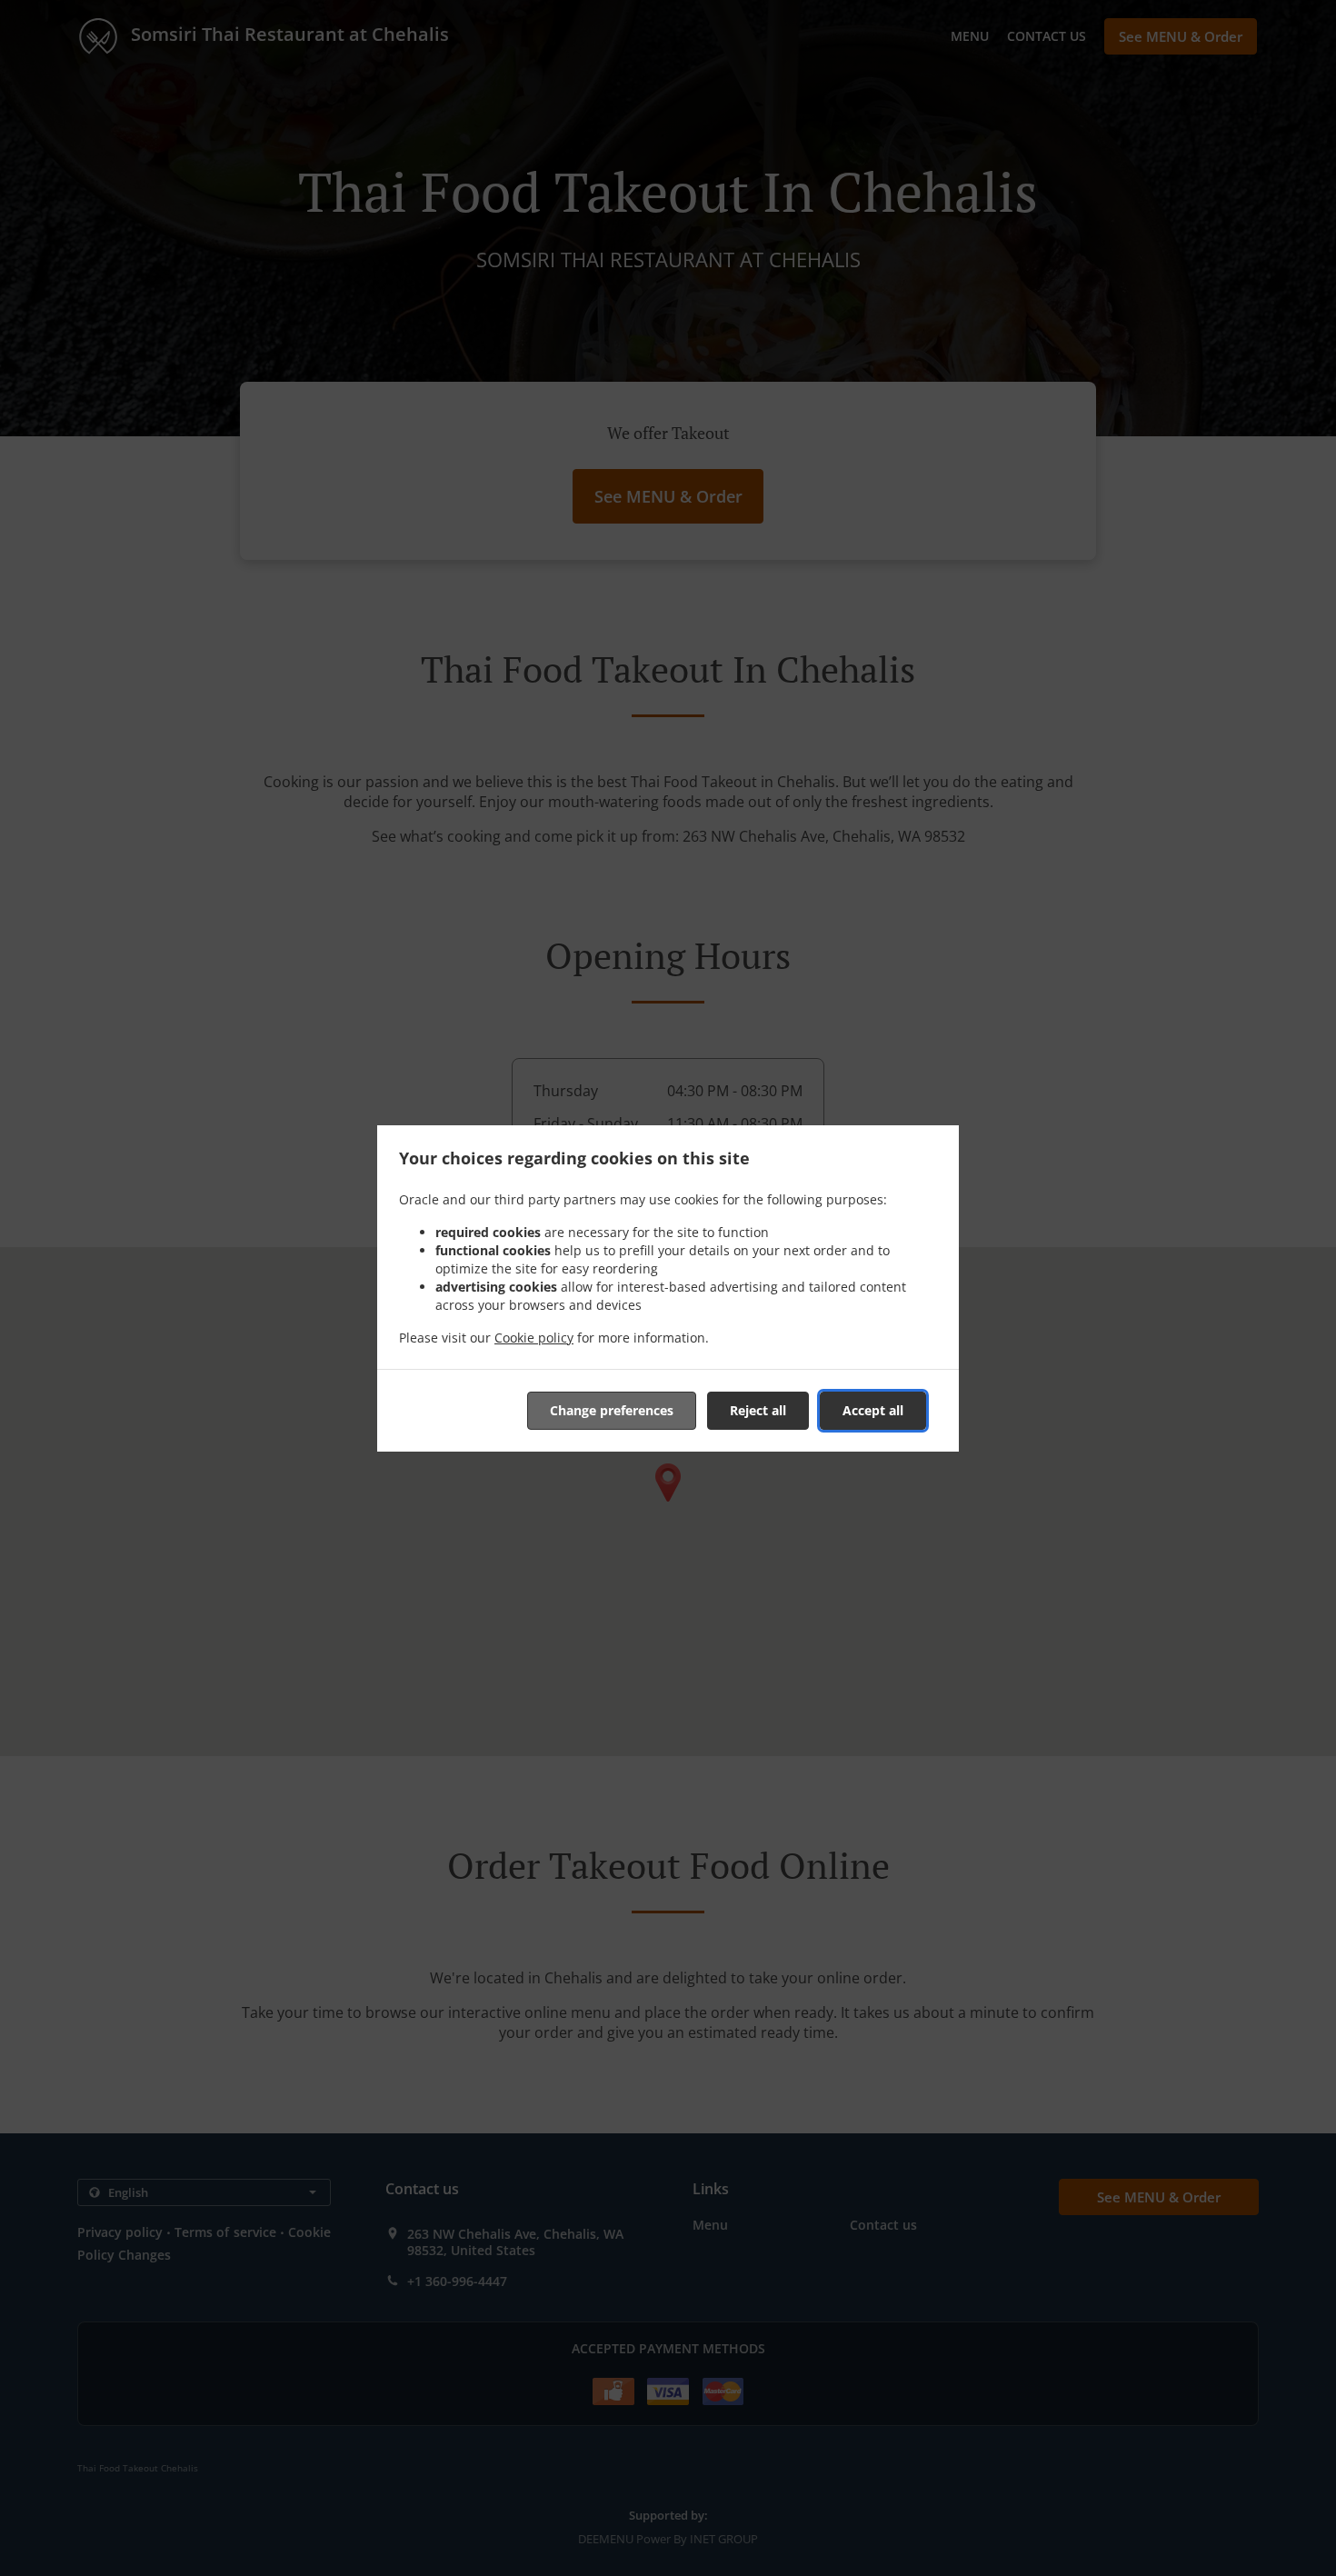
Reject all (758, 1410)
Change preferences (612, 1410)
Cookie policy (534, 1338)
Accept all (873, 1410)
